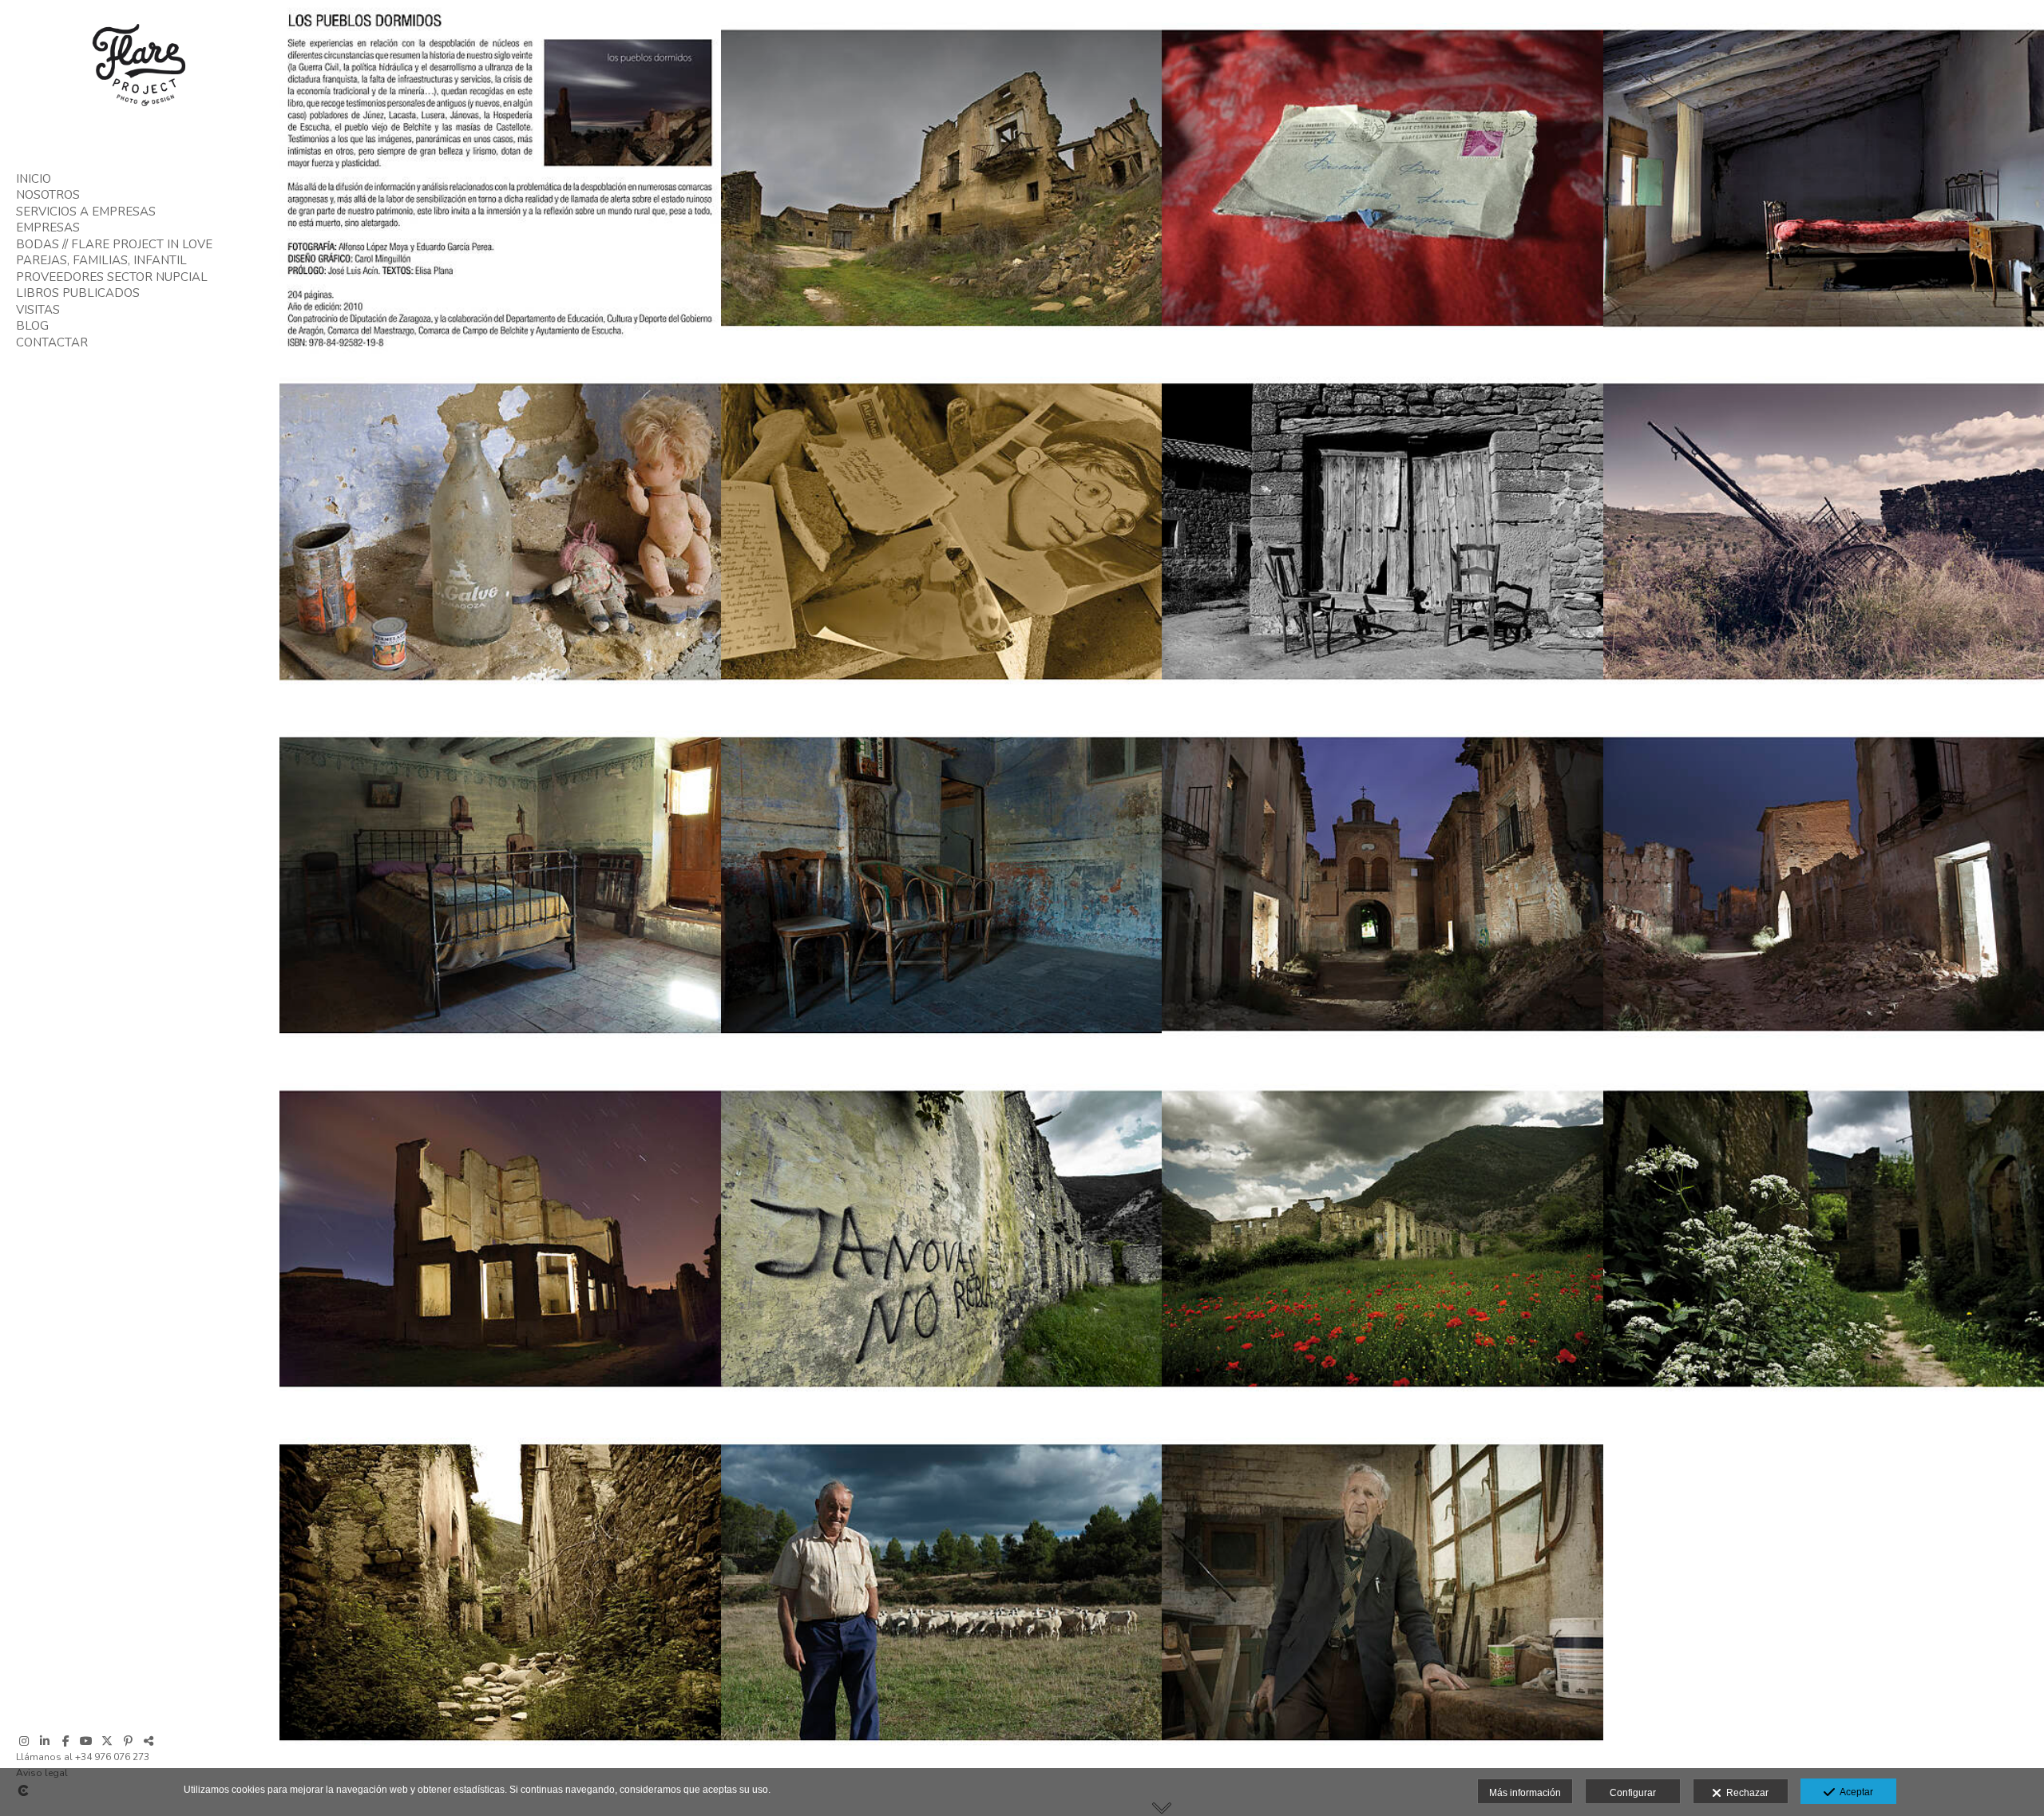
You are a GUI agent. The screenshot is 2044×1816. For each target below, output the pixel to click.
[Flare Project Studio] (140, 112)
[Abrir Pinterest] (128, 1741)
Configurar (1633, 1793)
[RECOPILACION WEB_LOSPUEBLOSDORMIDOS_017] (500, 530)
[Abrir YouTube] (86, 1741)
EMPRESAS (48, 227)
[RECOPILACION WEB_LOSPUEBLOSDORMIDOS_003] (500, 1591)
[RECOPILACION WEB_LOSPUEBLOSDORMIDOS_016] (942, 530)
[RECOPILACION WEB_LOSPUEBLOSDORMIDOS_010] (1382, 884)
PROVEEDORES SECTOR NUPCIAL (112, 277)
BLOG (32, 326)
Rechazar (1745, 1793)
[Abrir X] (107, 1741)
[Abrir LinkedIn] (45, 1741)
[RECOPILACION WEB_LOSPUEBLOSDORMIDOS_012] (942, 884)
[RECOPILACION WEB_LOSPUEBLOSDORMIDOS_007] (942, 1238)
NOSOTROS (48, 195)
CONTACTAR (52, 342)
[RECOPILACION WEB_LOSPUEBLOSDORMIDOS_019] (1382, 177)
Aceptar (1854, 1792)
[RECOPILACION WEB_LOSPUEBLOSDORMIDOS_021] (942, 177)
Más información (1525, 1793)
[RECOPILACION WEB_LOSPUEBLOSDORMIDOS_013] (500, 884)
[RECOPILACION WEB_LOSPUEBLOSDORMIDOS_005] (1382, 1238)
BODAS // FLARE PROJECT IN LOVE (114, 244)
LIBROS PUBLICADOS (78, 293)
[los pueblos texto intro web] (500, 177)
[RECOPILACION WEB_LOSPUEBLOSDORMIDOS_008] (500, 1238)
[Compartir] (149, 1741)
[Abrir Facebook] (65, 1741)
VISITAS (38, 310)
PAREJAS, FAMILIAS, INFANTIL (101, 260)
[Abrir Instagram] (24, 1741)
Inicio (34, 179)
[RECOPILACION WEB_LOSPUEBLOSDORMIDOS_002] (942, 1591)
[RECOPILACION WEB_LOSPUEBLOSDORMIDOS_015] (1382, 530)
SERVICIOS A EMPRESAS (86, 212)
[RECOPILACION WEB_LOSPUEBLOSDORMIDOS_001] (1382, 1591)
